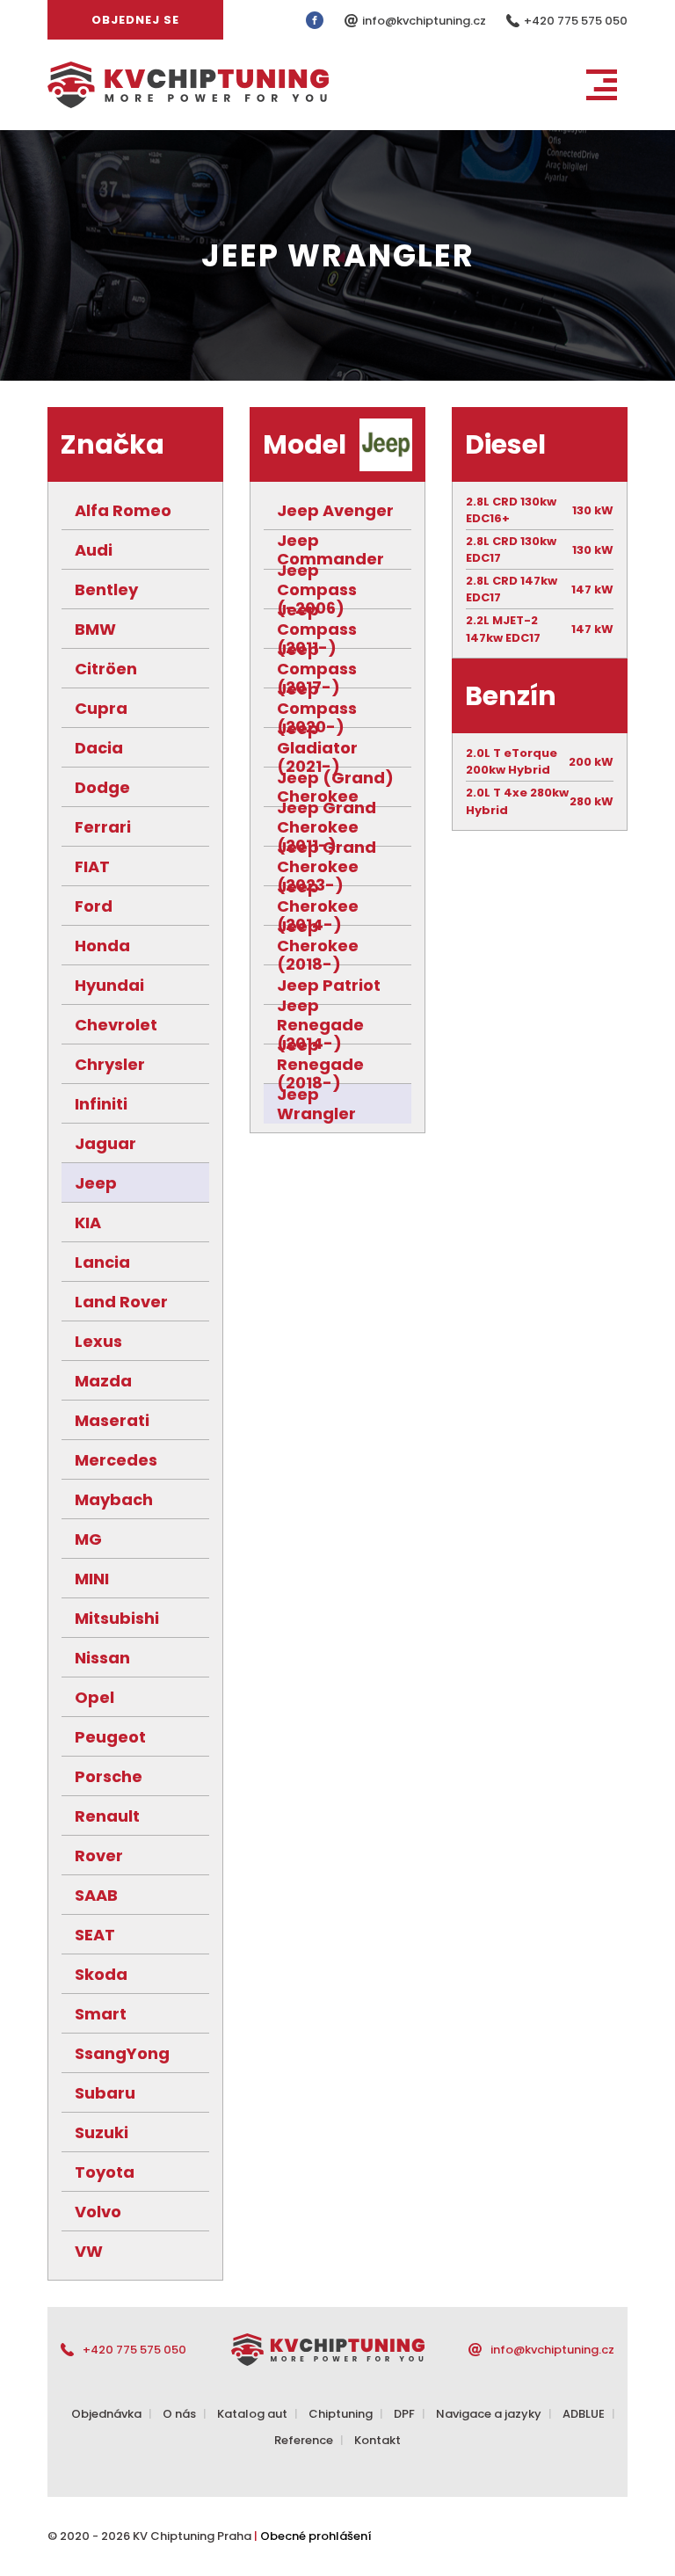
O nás (179, 2414)
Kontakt (377, 2440)
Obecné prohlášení (316, 2536)
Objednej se (135, 20)
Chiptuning (341, 2414)
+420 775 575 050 (576, 21)
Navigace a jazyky (489, 2414)
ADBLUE (584, 2414)
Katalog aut (252, 2414)
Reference (304, 2440)
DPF (404, 2414)
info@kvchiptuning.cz (425, 21)
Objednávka (106, 2414)
